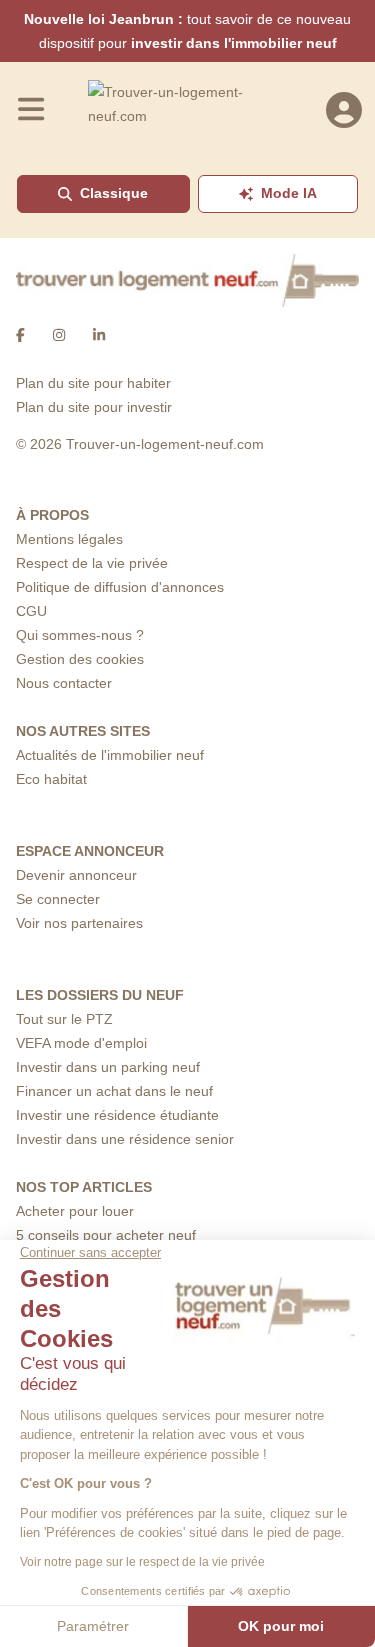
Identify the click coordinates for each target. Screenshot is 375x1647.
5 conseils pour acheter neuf (106, 1235)
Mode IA (289, 193)
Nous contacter (64, 683)
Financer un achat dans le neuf (114, 1091)
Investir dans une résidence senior (125, 1139)
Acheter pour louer (75, 1211)
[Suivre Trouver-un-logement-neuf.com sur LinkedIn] (99, 335)
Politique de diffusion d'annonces (120, 587)
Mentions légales (69, 539)
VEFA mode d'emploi (81, 1043)
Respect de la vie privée (92, 563)
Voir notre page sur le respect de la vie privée (142, 1562)
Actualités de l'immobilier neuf (110, 755)
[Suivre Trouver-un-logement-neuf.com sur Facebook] (20, 335)
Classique (114, 193)
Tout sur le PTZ (64, 1019)
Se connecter (58, 899)
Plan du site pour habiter (93, 383)
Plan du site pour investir (94, 407)
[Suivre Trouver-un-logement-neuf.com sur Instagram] (59, 335)
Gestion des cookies (80, 659)
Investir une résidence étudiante (117, 1115)
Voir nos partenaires (79, 923)
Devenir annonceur (76, 875)
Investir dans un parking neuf (108, 1067)
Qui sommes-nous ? (80, 635)
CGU (31, 611)
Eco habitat (51, 779)
